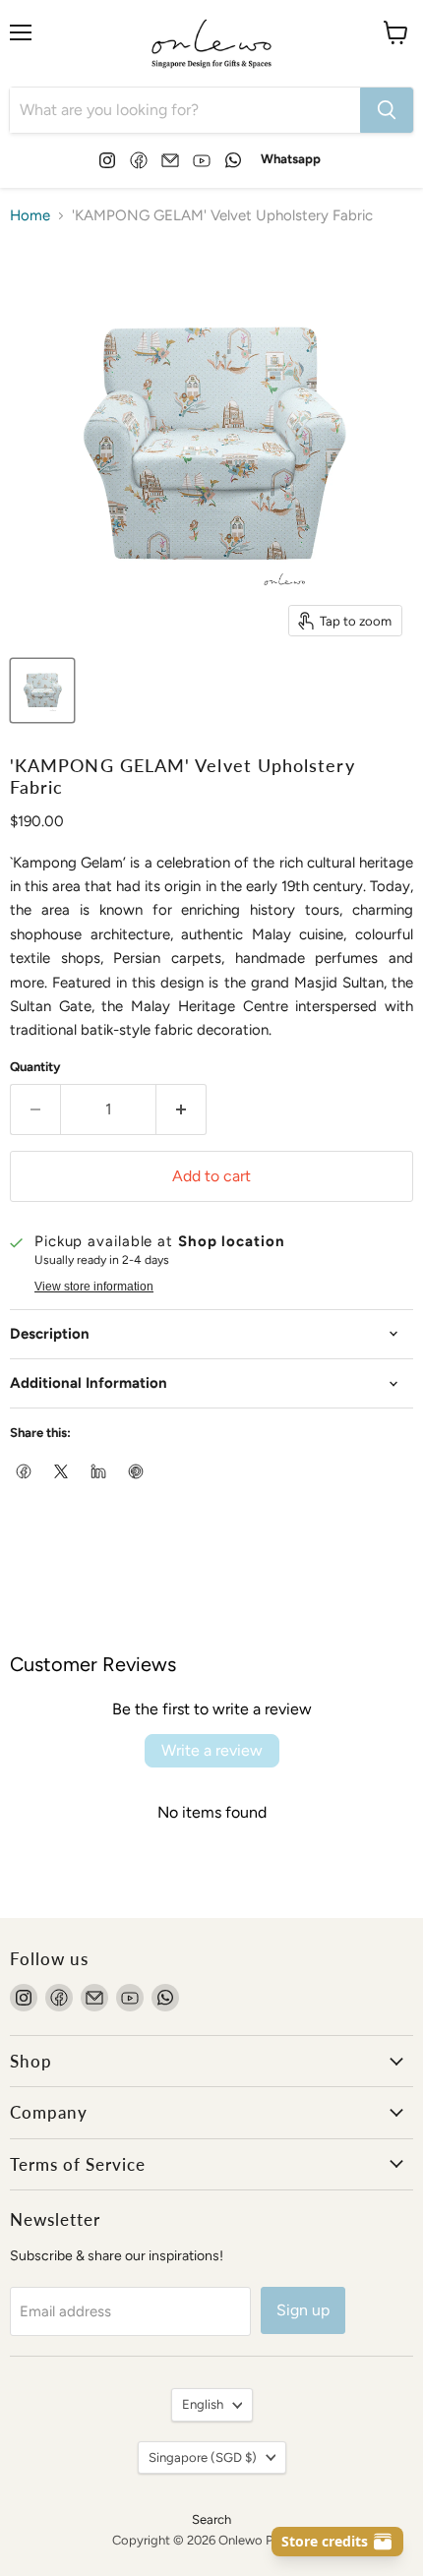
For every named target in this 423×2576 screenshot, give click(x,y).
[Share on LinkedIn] (99, 1472)
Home (30, 216)
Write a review (212, 1750)
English (203, 2404)
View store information (94, 1287)
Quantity (35, 1067)
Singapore (203, 2457)
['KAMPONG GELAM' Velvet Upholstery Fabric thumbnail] (42, 690)
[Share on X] (62, 1472)
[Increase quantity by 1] (181, 1109)
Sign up (303, 2310)
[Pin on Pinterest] (137, 1472)
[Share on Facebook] (25, 1472)
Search (211, 2519)
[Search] (387, 110)
